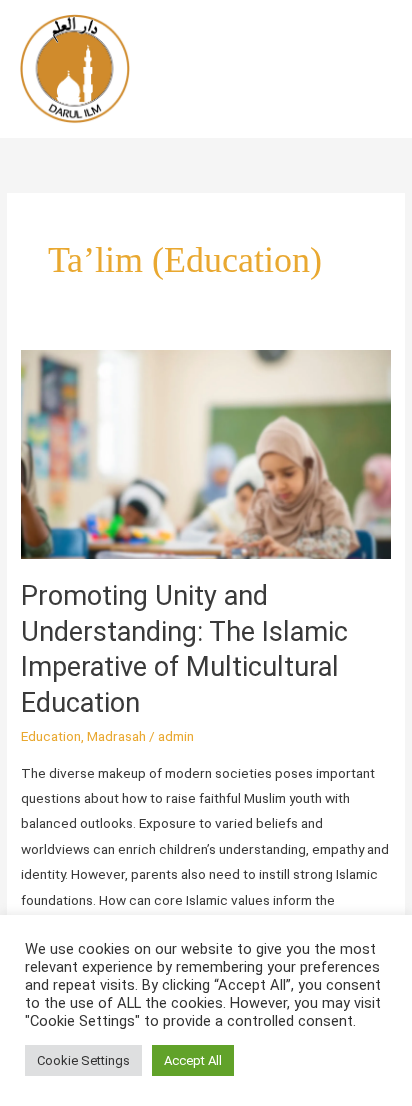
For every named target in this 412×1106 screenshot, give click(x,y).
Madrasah (116, 736)
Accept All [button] (193, 1060)
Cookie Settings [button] (83, 1060)
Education (51, 736)
